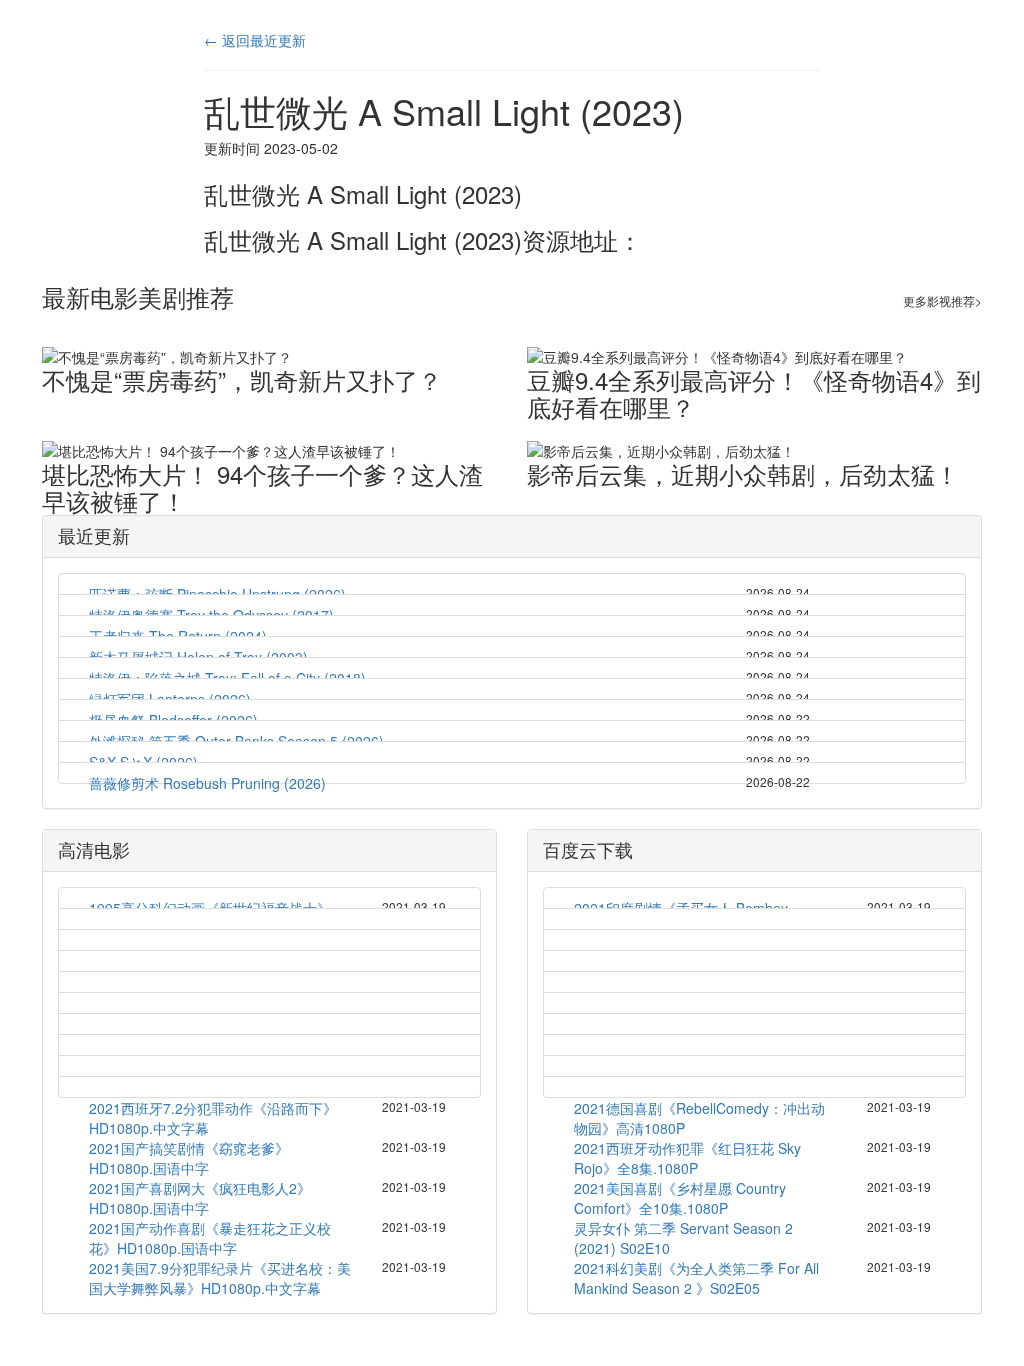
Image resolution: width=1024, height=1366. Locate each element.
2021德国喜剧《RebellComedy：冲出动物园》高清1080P (699, 1118)
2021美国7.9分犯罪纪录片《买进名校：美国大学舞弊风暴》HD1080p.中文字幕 (220, 1278)
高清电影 (94, 849)
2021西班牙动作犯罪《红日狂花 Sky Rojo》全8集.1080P (687, 1158)
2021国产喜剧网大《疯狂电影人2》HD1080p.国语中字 (200, 1198)
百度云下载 (588, 849)
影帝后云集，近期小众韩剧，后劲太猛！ (743, 473)
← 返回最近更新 (255, 40)
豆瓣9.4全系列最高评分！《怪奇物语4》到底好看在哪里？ (754, 393)
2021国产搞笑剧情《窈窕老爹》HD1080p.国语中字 (189, 1158)
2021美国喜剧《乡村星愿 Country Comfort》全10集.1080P (680, 1198)
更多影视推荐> (942, 300)
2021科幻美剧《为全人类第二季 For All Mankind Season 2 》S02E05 (696, 1278)
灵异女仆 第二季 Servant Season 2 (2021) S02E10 (683, 1238)
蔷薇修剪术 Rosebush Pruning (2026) (207, 783)
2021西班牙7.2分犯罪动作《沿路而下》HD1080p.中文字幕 (213, 1118)
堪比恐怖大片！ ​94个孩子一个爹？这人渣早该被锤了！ (262, 487)
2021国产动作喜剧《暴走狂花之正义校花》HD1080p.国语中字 (210, 1238)
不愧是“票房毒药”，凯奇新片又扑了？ (242, 379)
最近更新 (94, 535)
